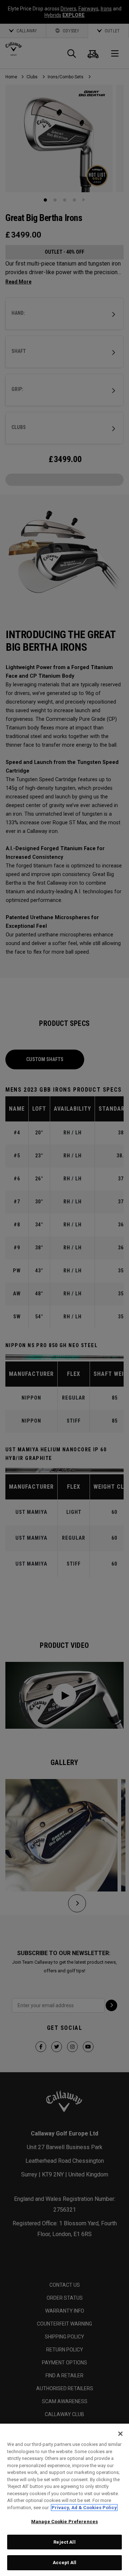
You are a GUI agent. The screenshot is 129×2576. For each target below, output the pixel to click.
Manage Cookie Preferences (64, 2522)
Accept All (64, 2563)
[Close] (120, 2434)
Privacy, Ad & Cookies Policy (84, 2508)
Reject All (64, 2542)
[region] (64, 2500)
